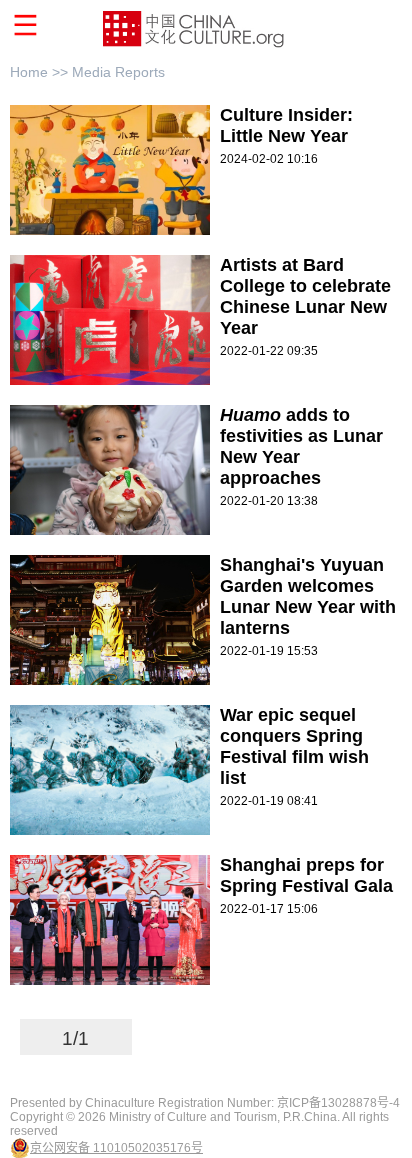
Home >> (41, 72)
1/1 (75, 1038)
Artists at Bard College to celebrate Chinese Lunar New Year (305, 296)
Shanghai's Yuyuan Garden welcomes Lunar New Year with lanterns (308, 596)
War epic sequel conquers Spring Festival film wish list (294, 746)
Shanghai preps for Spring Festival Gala (306, 875)
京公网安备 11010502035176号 (116, 1148)
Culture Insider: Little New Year (286, 125)
